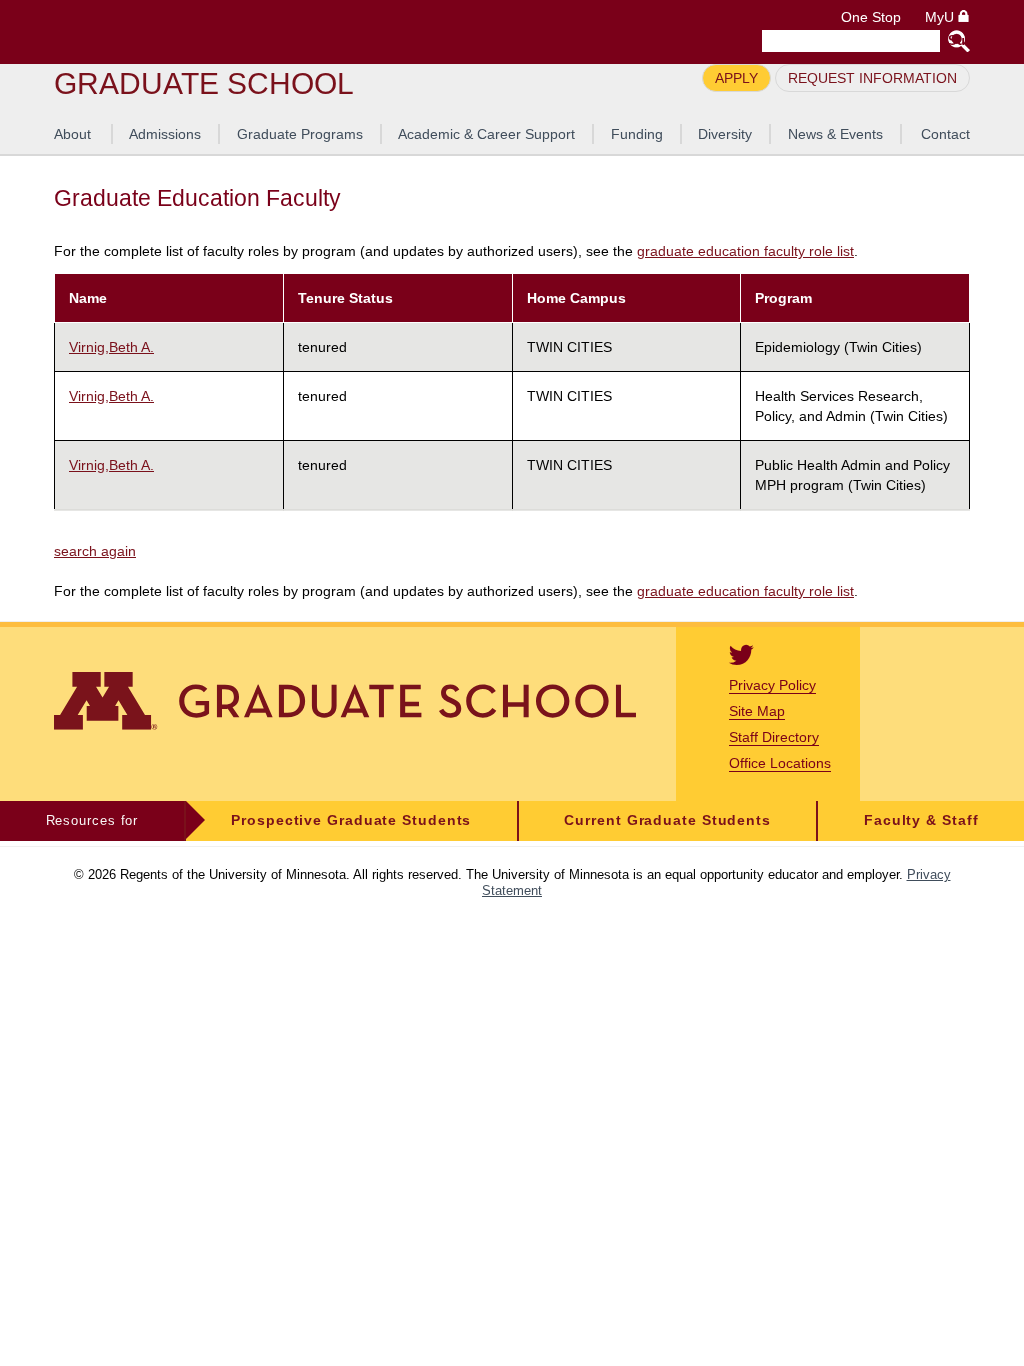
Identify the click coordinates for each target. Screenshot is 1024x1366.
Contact (945, 134)
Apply (736, 78)
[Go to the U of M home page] (198, 32)
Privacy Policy (772, 685)
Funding (637, 134)
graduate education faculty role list (745, 251)
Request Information (872, 78)
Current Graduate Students (667, 820)
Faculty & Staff (921, 820)
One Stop (871, 17)
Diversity (725, 134)
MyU (941, 17)
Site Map (757, 711)
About (72, 134)
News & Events (835, 134)
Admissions (165, 134)
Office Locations (780, 763)
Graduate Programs (300, 134)
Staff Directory (774, 737)
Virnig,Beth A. (111, 347)
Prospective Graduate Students (351, 820)
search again (95, 551)
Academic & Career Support (486, 134)
